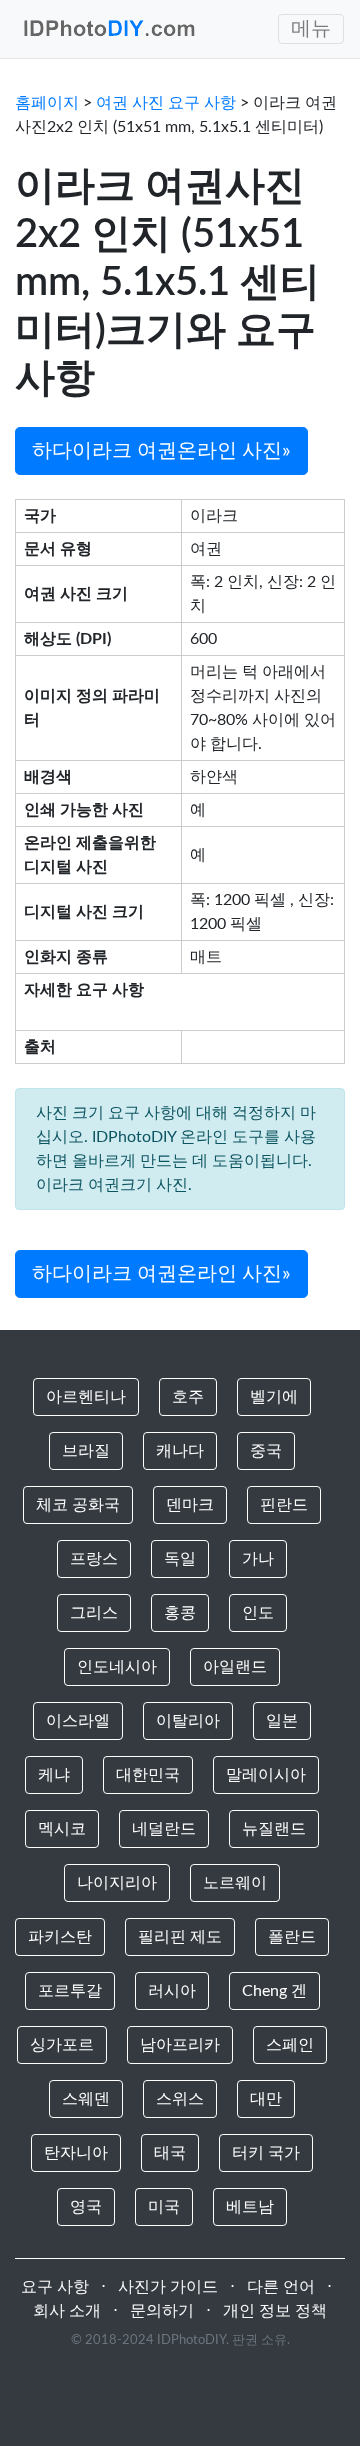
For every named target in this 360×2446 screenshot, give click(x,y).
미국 (164, 2207)
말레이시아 (266, 1775)
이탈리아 (188, 1721)
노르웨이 (235, 1883)
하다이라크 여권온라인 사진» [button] (161, 451)
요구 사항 (55, 2287)
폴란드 (292, 1937)
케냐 (54, 1775)
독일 (180, 1559)
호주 (188, 1397)
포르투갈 (70, 1991)
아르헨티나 (86, 1397)
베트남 (250, 2207)
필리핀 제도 (180, 1937)
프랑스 (94, 1559)
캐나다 (180, 1451)
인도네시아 (117, 1667)
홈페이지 (47, 103)
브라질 (86, 1451)
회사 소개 (67, 2311)
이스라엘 (78, 1721)
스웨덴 (86, 2099)
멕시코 (62, 1829)
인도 (258, 1613)
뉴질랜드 (274, 1829)
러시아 (172, 1991)
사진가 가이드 (168, 2287)
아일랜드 (235, 1667)
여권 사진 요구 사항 (166, 103)
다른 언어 (281, 2287)
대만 (266, 2099)
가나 (258, 1559)
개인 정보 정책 (275, 2311)
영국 (86, 2207)
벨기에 (274, 1397)
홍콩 (180, 1613)
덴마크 (190, 1505)
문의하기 (162, 2311)
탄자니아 (76, 2153)
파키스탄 (60, 1937)
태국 (170, 2153)
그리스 (94, 1613)
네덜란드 (164, 1829)
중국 (266, 1451)
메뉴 (311, 29)
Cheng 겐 (274, 1991)
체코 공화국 (78, 1505)
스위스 (180, 2099)
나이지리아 (117, 1883)
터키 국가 (266, 2153)
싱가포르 (62, 2045)
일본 (282, 1721)
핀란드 (284, 1505)
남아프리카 (180, 2045)
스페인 (290, 2045)
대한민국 (148, 1775)
